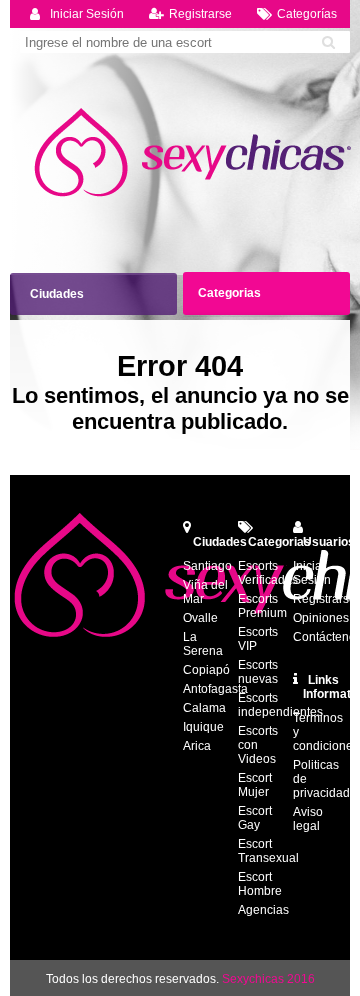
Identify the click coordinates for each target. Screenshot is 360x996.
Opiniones (321, 618)
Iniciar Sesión (87, 14)
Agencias (263, 910)
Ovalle (200, 618)
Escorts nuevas (258, 672)
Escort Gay (255, 818)
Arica (197, 746)
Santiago (207, 566)
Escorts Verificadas (268, 573)
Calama (204, 708)
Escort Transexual (268, 851)
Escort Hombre (260, 884)
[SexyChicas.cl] (195, 153)
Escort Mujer (255, 785)
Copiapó (206, 670)
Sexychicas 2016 (268, 979)
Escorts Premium (262, 606)
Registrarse (200, 14)
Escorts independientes (280, 705)
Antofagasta (215, 689)
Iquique (203, 727)
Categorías (307, 14)
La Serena (203, 644)
